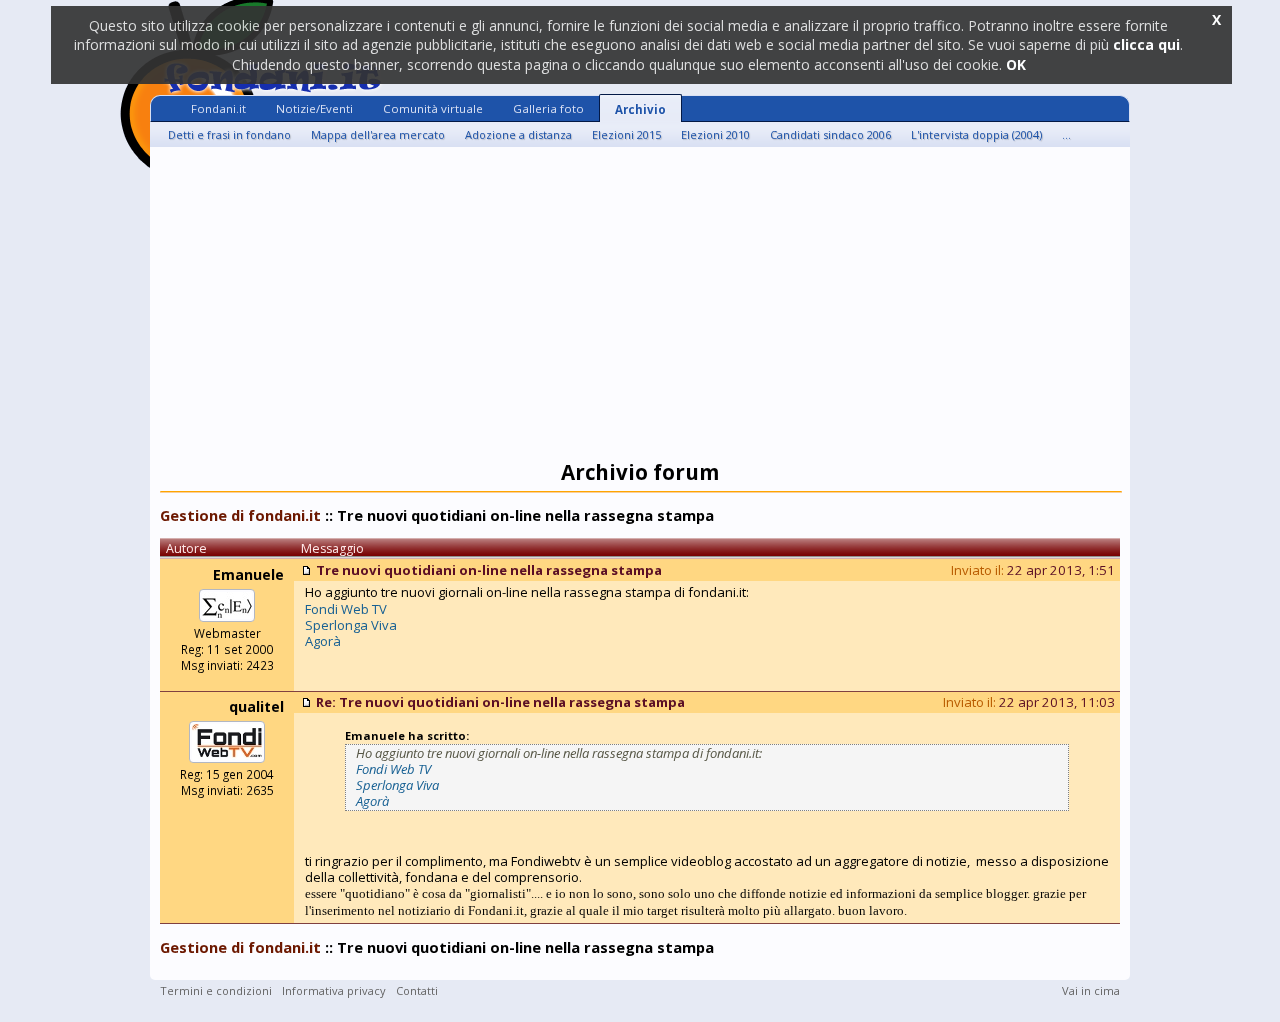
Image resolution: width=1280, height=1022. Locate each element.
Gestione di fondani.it (240, 515)
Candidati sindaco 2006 (830, 134)
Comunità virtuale (433, 108)
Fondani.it (218, 108)
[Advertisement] (640, 307)
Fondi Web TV (346, 609)
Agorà (323, 641)
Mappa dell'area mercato (378, 134)
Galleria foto (548, 108)
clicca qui (1146, 44)
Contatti (417, 990)
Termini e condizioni (216, 990)
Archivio (640, 109)
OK (1016, 64)
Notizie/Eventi (314, 108)
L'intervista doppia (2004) (976, 134)
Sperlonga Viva (351, 625)
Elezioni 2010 (715, 134)
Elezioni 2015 (626, 134)
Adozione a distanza (518, 134)
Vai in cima (1091, 990)
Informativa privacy (334, 990)
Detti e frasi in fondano (229, 134)
